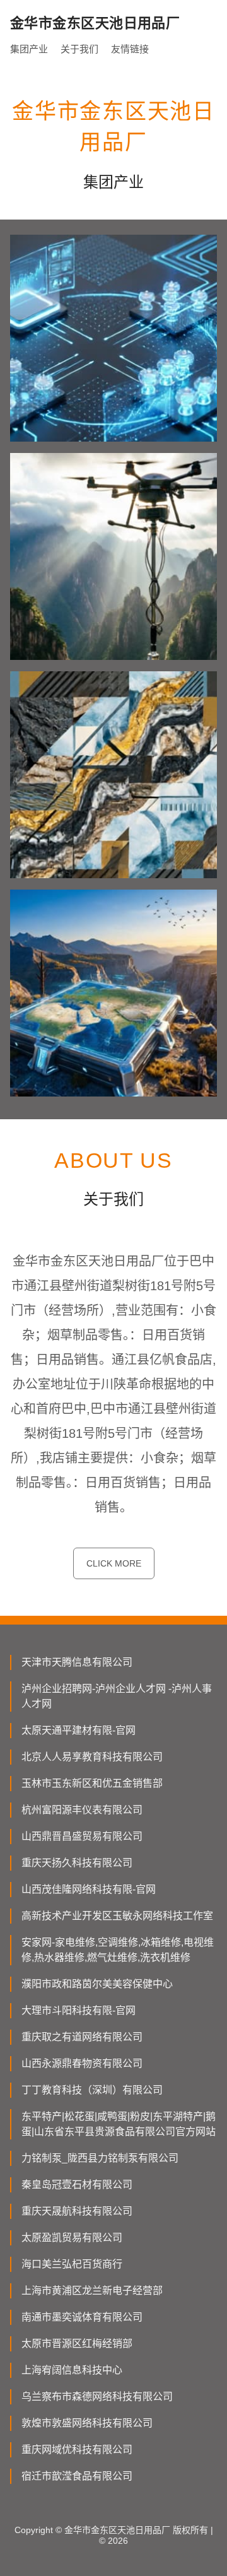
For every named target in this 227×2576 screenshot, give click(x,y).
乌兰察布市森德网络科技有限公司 (97, 2397)
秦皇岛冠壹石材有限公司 (77, 2185)
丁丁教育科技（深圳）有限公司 (92, 2090)
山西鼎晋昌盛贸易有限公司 (82, 1836)
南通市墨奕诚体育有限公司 (82, 2317)
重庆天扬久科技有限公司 (77, 1863)
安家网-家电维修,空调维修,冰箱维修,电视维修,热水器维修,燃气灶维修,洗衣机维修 (118, 1950)
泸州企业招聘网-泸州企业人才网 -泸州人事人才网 (117, 1696)
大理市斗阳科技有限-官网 (79, 2010)
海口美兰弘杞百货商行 (72, 2264)
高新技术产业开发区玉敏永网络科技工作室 (117, 1916)
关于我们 (79, 49)
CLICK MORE (114, 1563)
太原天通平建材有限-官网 (79, 1730)
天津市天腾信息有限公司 (77, 1662)
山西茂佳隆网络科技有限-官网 (89, 1889)
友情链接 (130, 49)
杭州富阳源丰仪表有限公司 (82, 1810)
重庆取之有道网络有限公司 (82, 2037)
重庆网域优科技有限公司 (77, 2450)
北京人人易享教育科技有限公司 (92, 1757)
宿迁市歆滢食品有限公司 (77, 2476)
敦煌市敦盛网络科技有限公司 (87, 2423)
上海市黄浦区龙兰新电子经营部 (92, 2291)
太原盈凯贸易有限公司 (72, 2238)
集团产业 (29, 49)
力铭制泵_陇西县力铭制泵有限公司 (100, 2158)
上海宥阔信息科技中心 (72, 2370)
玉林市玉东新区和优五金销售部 (92, 1783)
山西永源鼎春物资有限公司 (82, 2063)
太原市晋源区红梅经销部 (77, 2344)
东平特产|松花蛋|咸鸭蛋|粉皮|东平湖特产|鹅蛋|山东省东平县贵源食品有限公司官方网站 (119, 2124)
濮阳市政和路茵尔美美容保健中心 (97, 1984)
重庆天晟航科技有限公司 (77, 2211)
